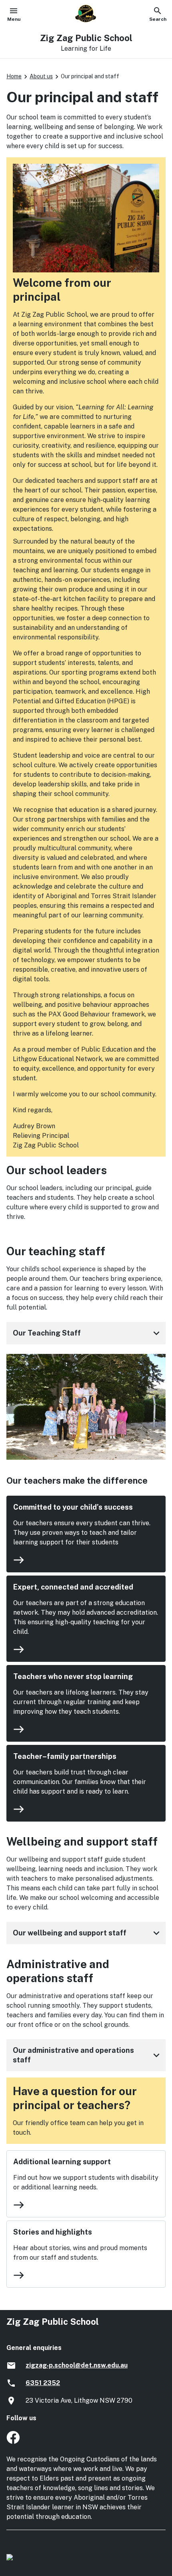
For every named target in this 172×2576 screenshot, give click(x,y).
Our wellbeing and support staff (88, 1933)
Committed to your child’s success (73, 1507)
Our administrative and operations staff (88, 2055)
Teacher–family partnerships (65, 1756)
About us (41, 76)
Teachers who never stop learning (73, 1676)
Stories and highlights (53, 2232)
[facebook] (13, 2442)
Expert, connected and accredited (73, 1587)
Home (14, 76)
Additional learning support (62, 2162)
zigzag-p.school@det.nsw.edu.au (77, 2365)
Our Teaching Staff (88, 1333)
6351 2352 (43, 2383)
